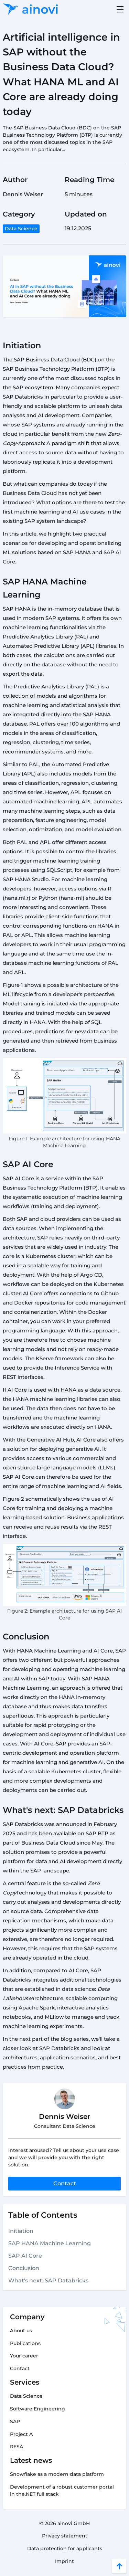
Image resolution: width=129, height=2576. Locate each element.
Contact (65, 2183)
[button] (119, 9)
